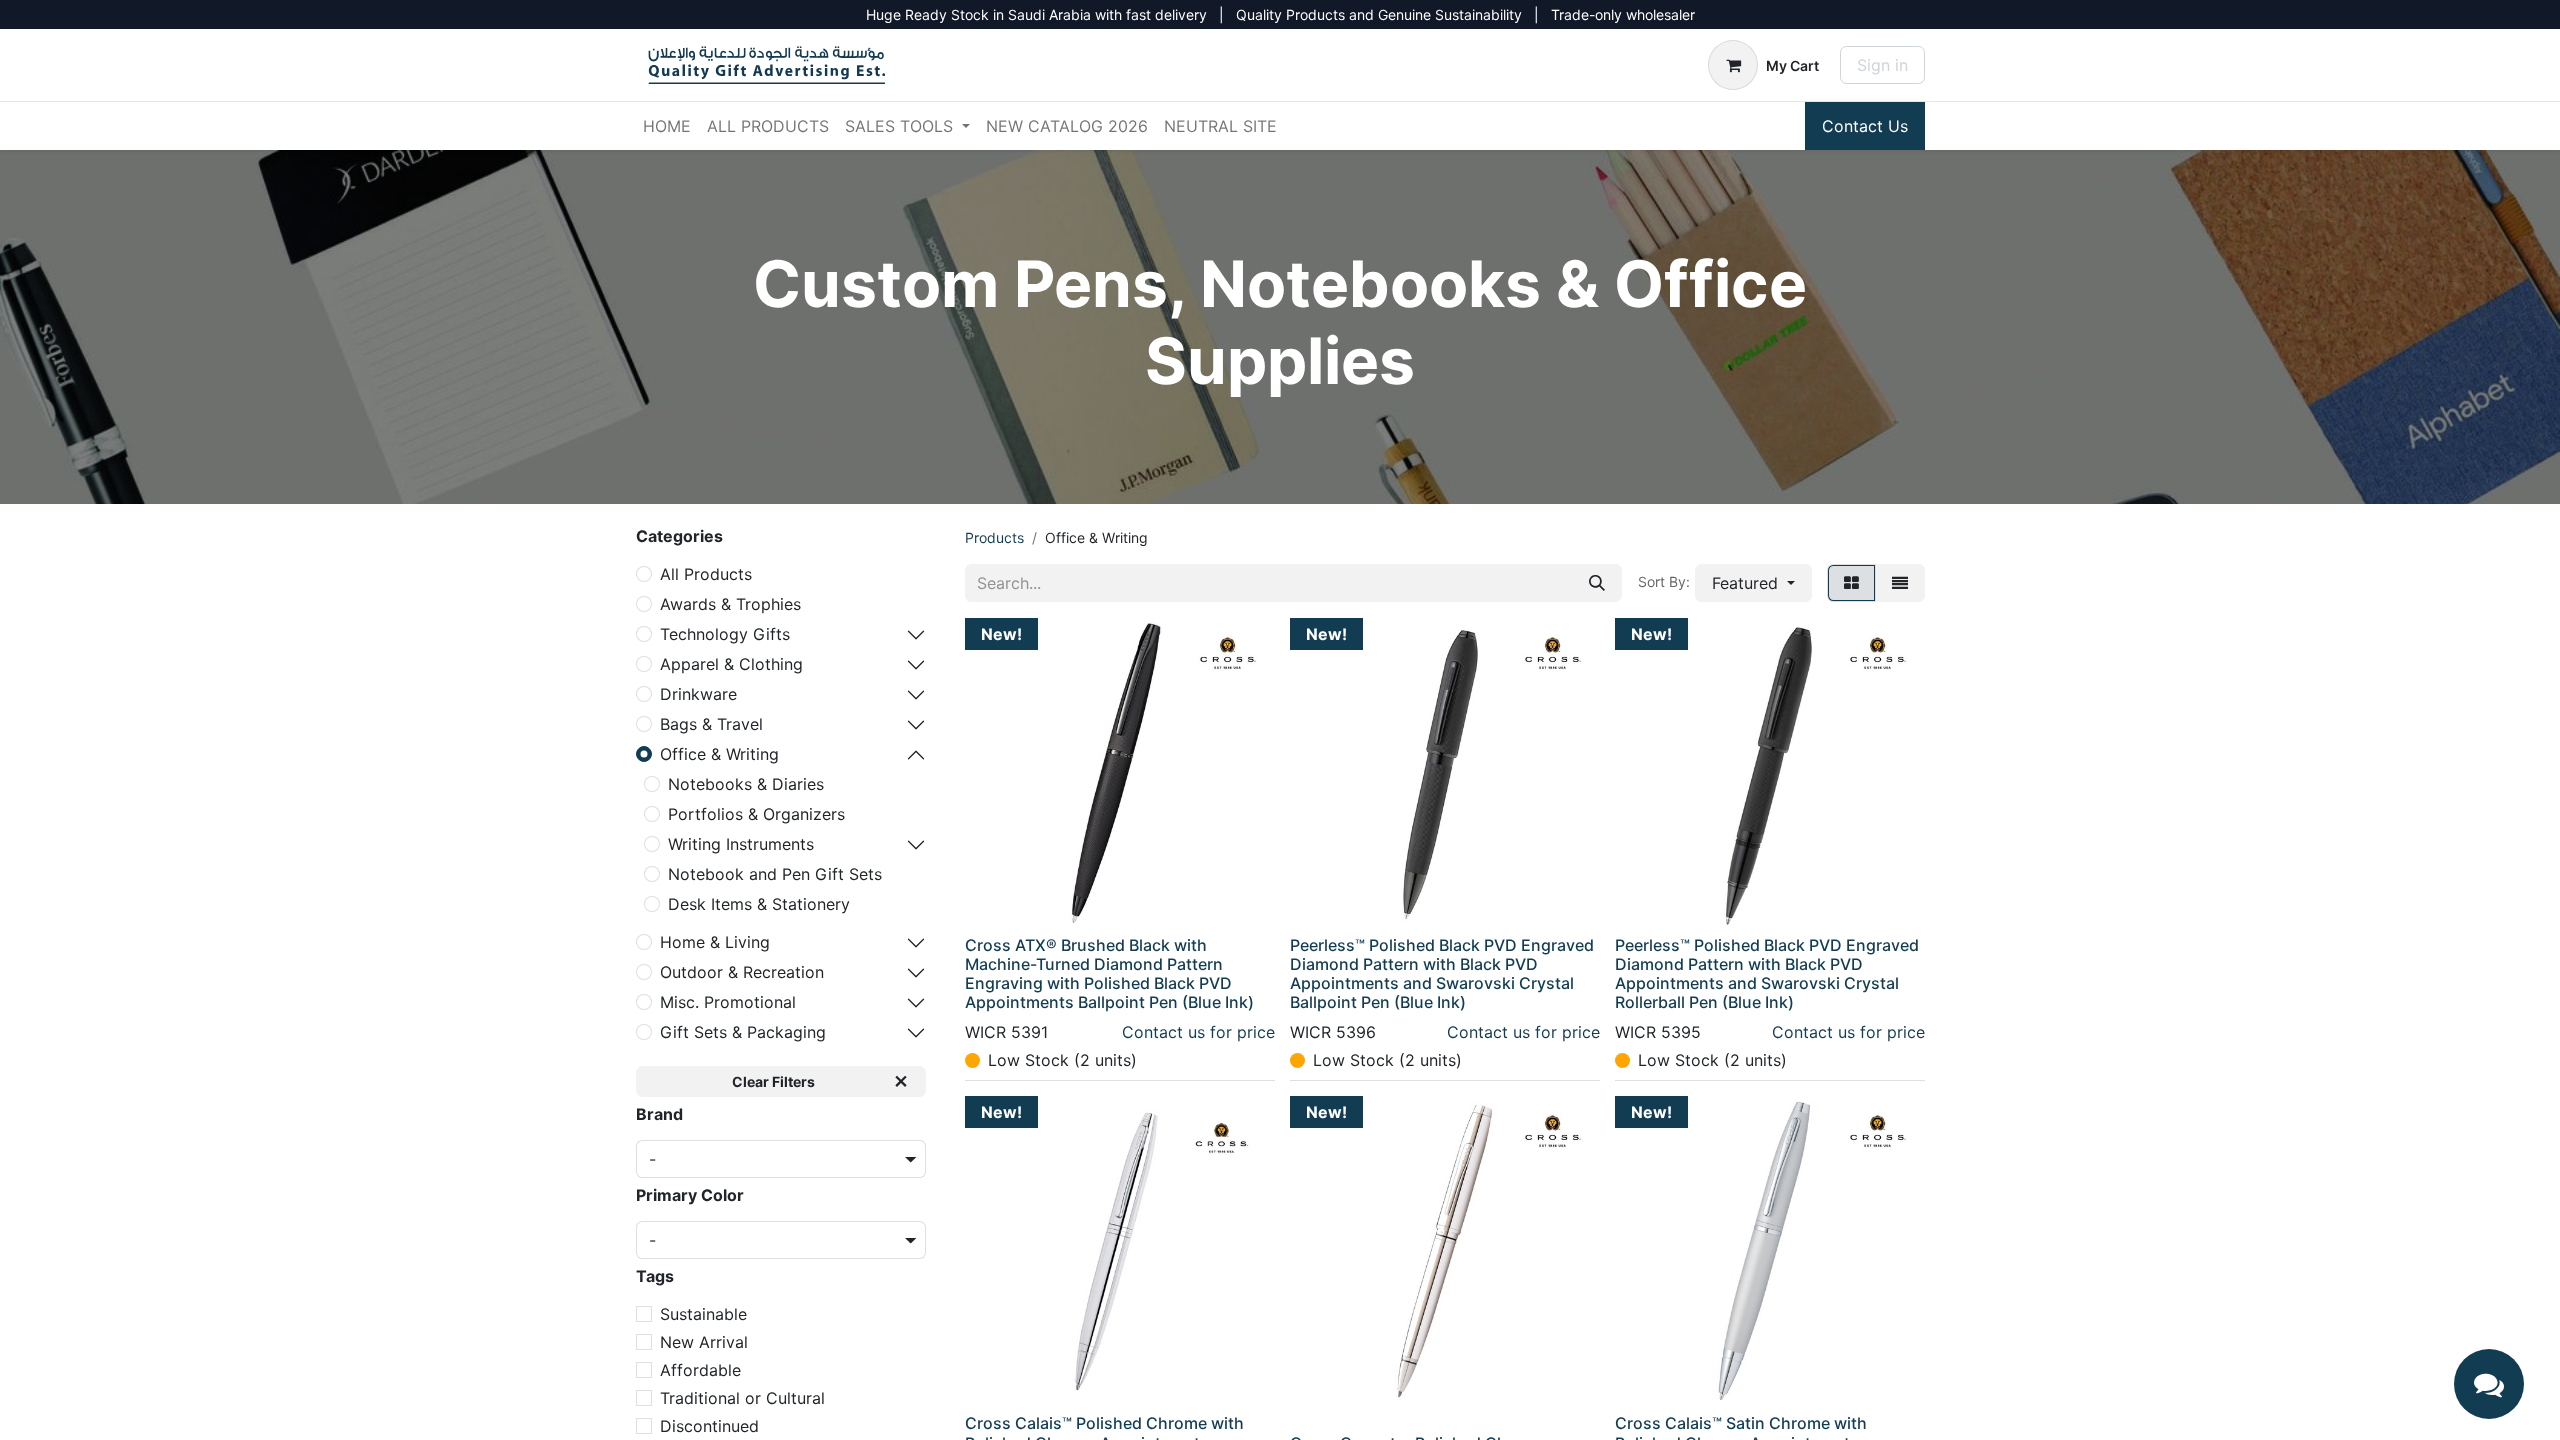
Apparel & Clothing (731, 664)
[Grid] (1851, 583)
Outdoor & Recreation (742, 972)
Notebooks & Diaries (746, 784)
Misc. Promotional (728, 1002)
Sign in (1882, 65)
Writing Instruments (741, 844)
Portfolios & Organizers (756, 814)
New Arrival (704, 1342)
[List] (1900, 583)
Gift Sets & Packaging (743, 1032)
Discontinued (709, 1426)
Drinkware (698, 694)
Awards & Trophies (730, 604)
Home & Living (715, 942)
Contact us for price (1198, 1032)
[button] (1753, 583)
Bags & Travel (711, 724)
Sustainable (703, 1314)
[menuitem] (667, 126)
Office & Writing (719, 754)
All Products (706, 574)
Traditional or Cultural (742, 1398)
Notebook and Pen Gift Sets (775, 874)
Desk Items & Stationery (759, 904)
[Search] (1597, 583)
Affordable (700, 1370)
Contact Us (1865, 126)
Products (994, 537)
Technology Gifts (725, 634)
